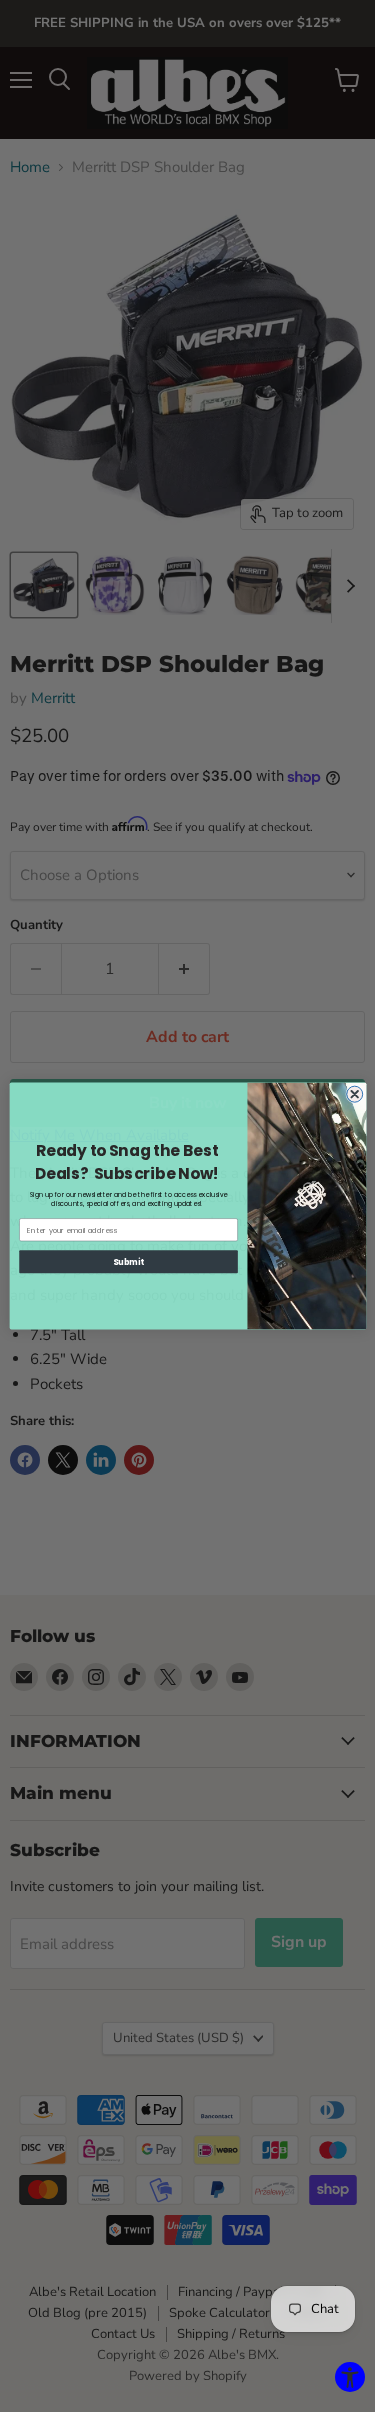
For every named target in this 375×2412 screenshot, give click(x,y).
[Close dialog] (354, 1094)
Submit (128, 1261)
